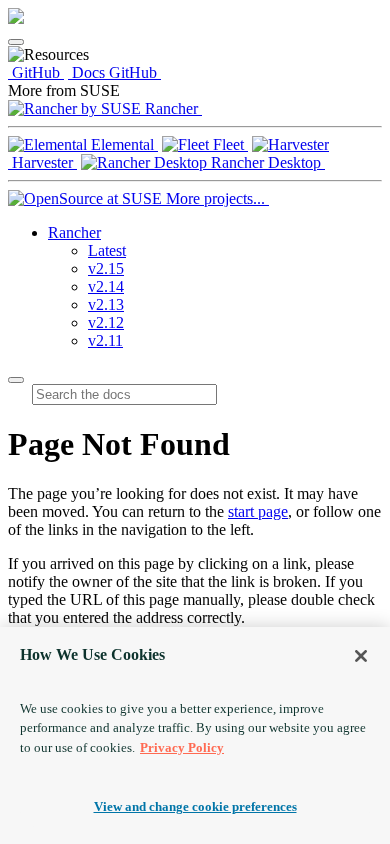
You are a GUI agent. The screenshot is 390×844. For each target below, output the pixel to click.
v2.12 (106, 322)
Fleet (228, 144)
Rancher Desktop (266, 162)
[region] (195, 735)
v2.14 (106, 286)
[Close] (361, 656)
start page (258, 511)
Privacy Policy (182, 747)
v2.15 (106, 268)
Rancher (171, 108)
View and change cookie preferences (195, 806)
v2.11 (105, 340)
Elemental (122, 144)
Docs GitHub (114, 72)
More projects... (215, 198)
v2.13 (106, 304)
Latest (107, 250)
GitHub (36, 72)
